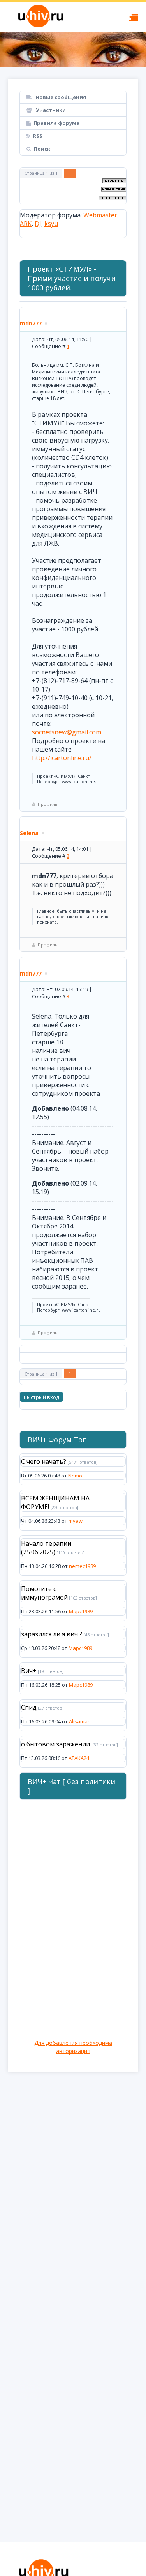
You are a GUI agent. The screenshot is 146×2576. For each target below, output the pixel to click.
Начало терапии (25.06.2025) (46, 1548)
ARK (26, 224)
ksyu (51, 224)
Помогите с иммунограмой (44, 1593)
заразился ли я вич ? (52, 1634)
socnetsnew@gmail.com (67, 732)
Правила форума (56, 123)
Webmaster (100, 215)
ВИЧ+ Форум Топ (57, 1440)
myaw (76, 1521)
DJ (38, 224)
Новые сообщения (60, 97)
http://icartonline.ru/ (62, 758)
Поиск (42, 149)
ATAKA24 (79, 1758)
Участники (50, 110)
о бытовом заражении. (56, 1744)
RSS (38, 136)
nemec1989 (82, 1566)
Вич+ (29, 1671)
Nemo (75, 1476)
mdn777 (31, 323)
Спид (29, 1707)
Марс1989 (81, 1611)
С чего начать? (44, 1461)
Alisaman (80, 1721)
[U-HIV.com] (73, 50)
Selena (29, 833)
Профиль (48, 804)
